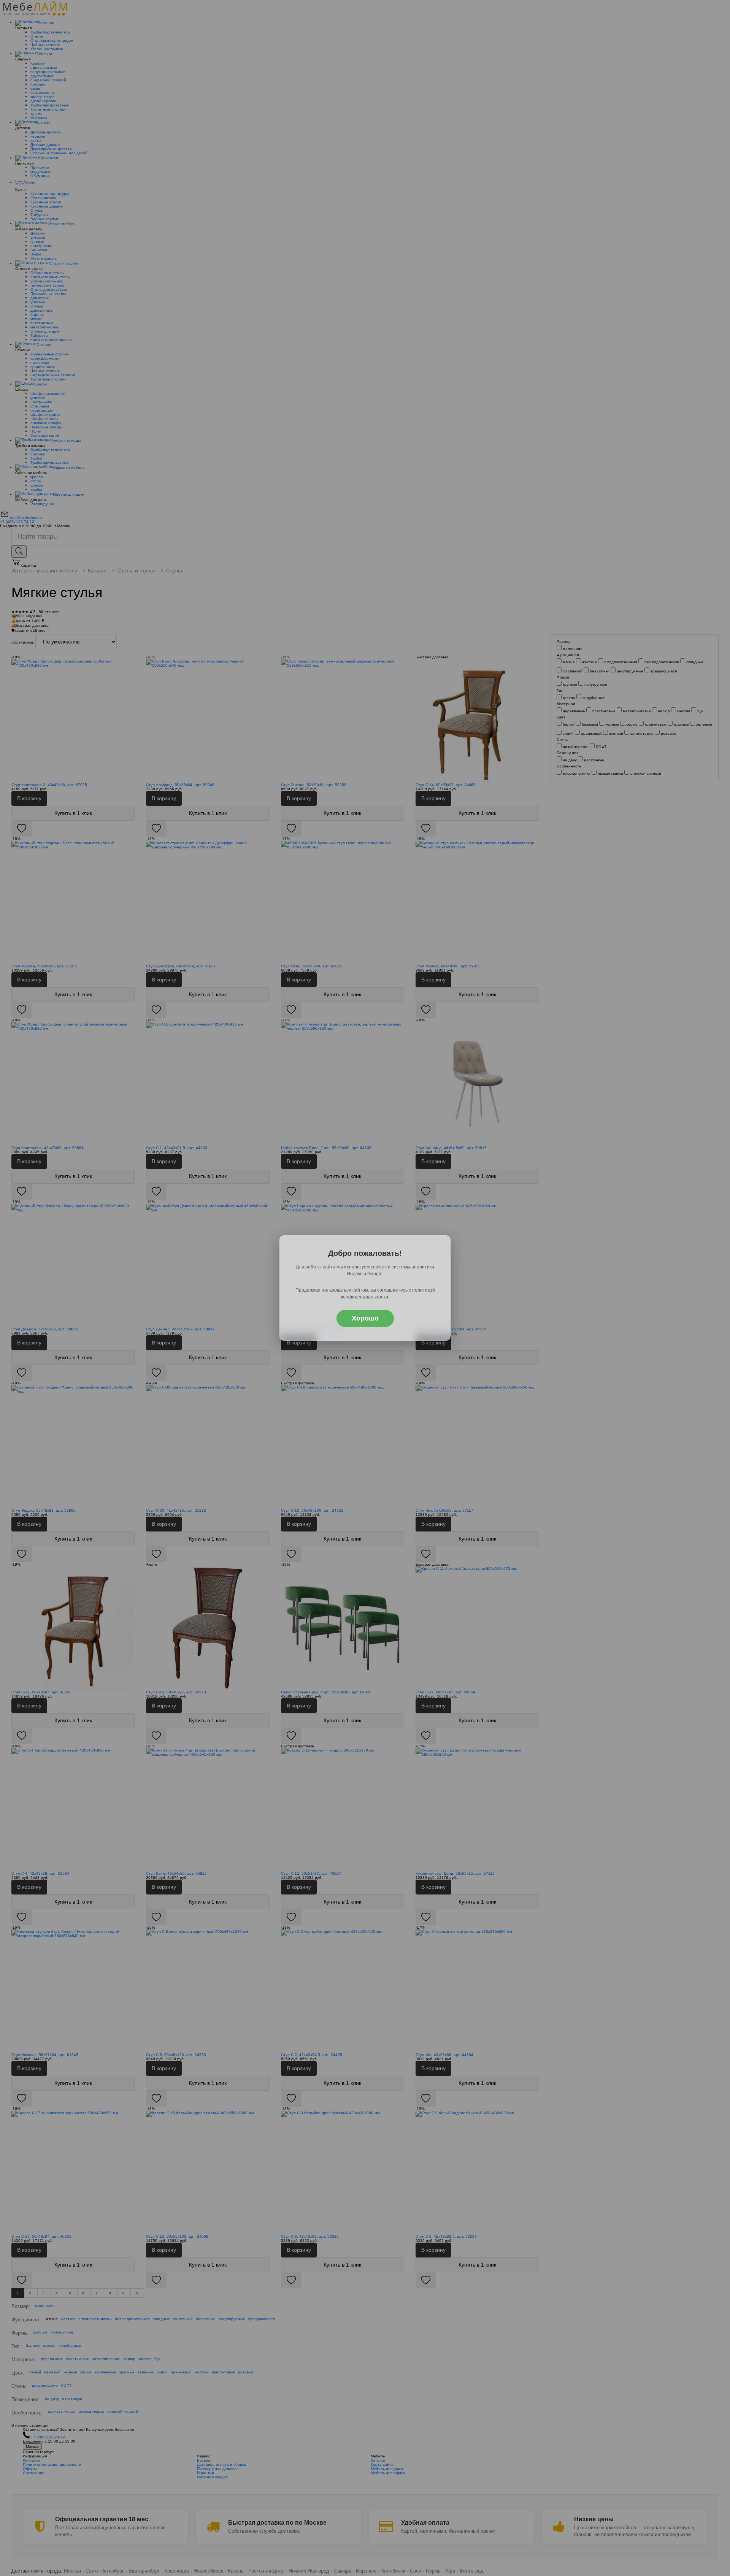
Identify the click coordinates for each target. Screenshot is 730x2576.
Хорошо (365, 1318)
